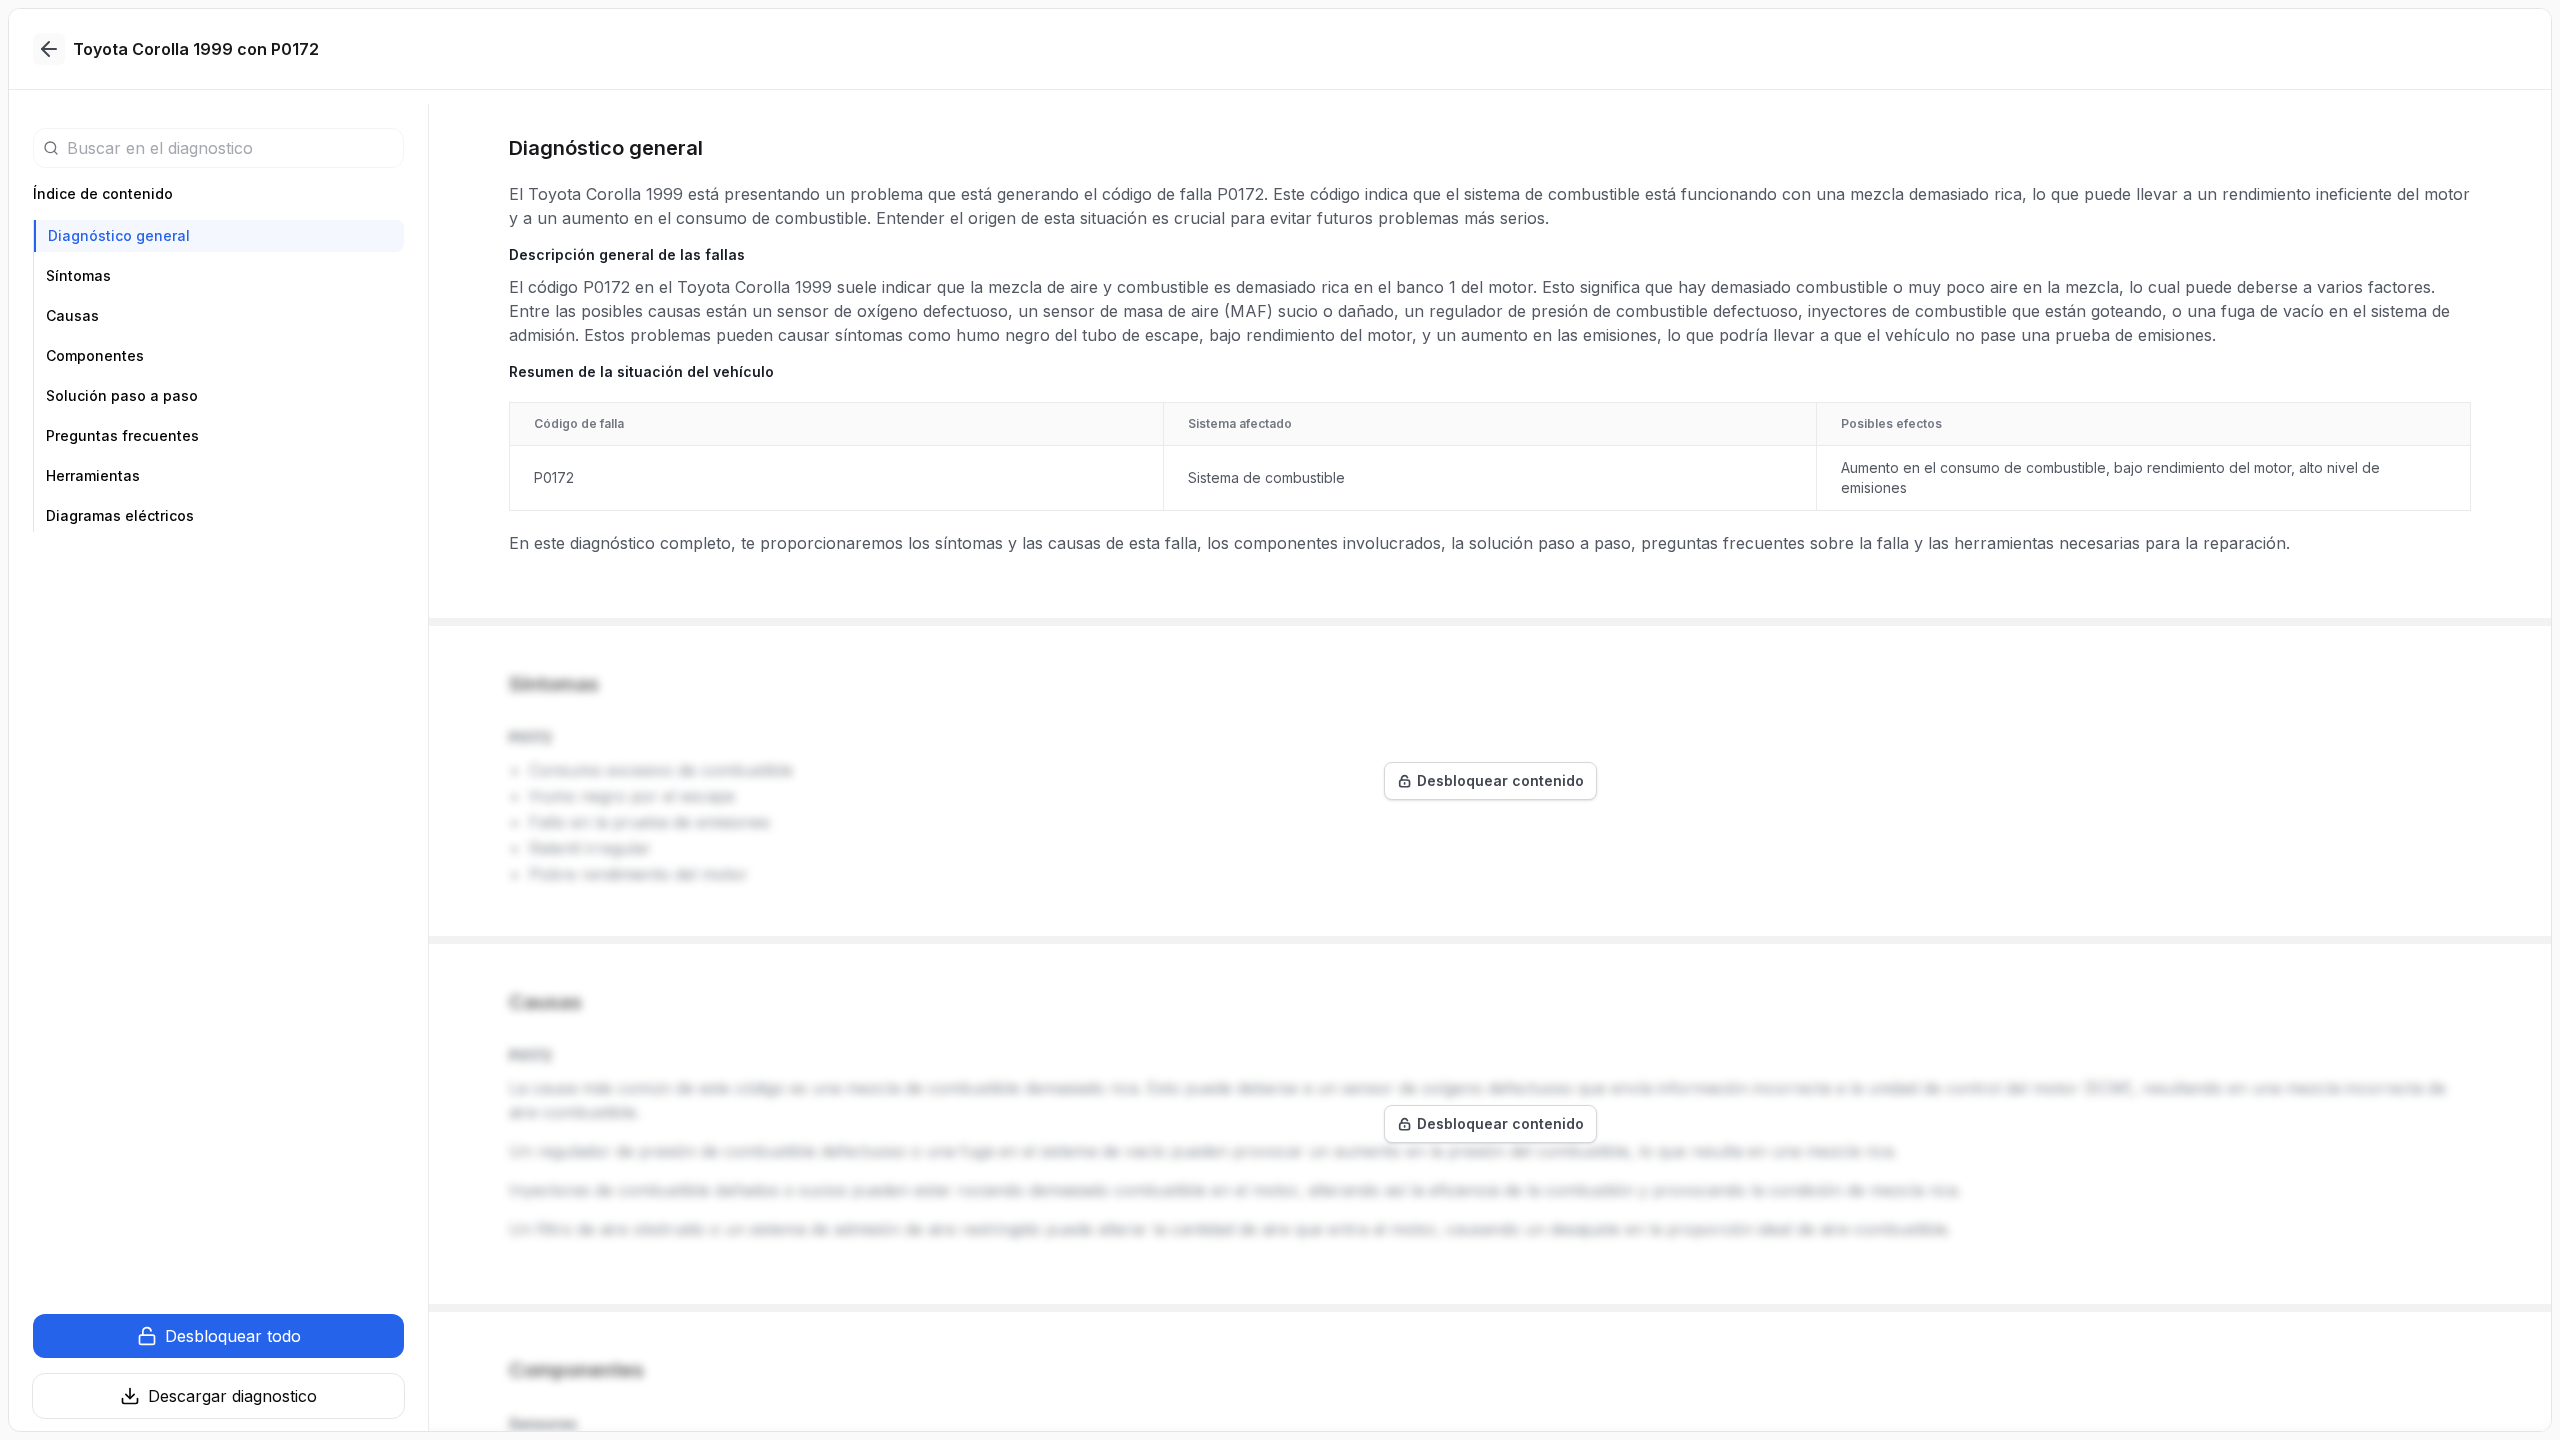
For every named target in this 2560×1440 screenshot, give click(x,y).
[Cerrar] (49, 49)
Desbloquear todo (233, 1336)
